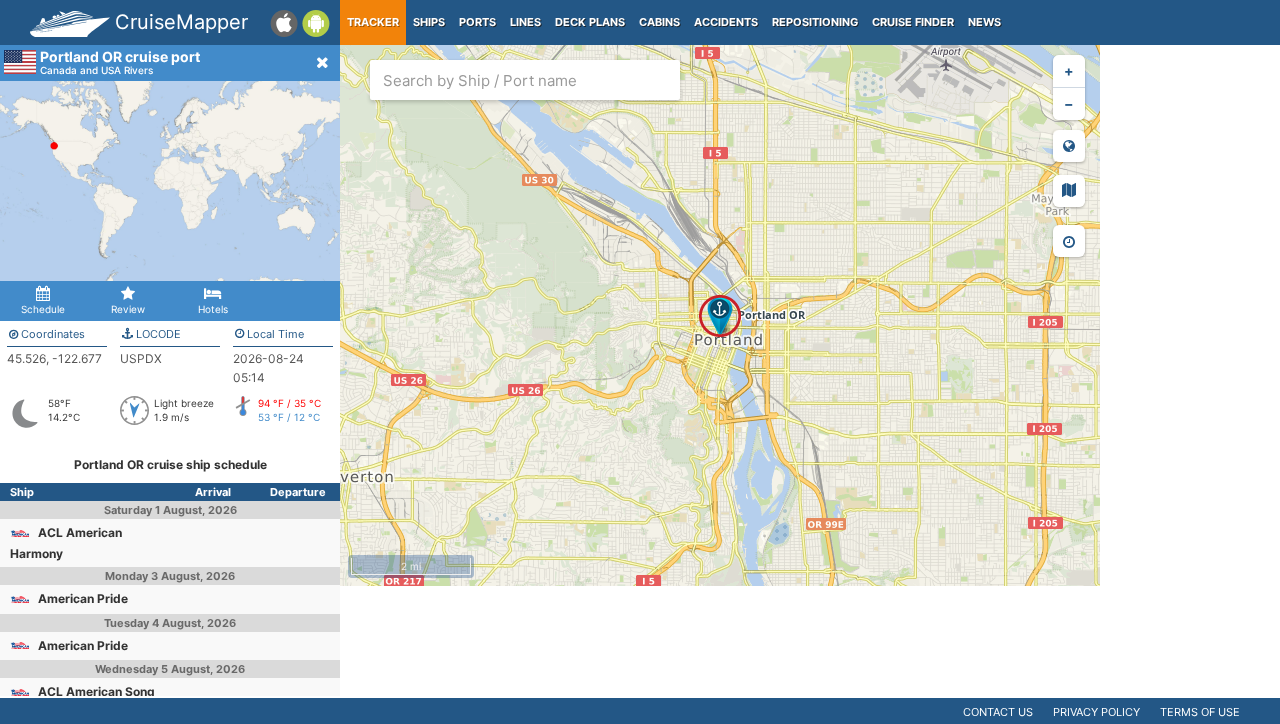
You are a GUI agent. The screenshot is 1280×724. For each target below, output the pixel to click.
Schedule (43, 309)
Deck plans (590, 22)
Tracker (373, 22)
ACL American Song (96, 691)
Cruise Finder (913, 22)
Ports (477, 22)
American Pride (83, 598)
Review (128, 309)
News (984, 22)
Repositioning (815, 22)
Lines (525, 22)
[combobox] (525, 80)
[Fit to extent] (1069, 146)
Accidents (726, 22)
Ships (429, 22)
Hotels (213, 309)
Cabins (659, 22)
